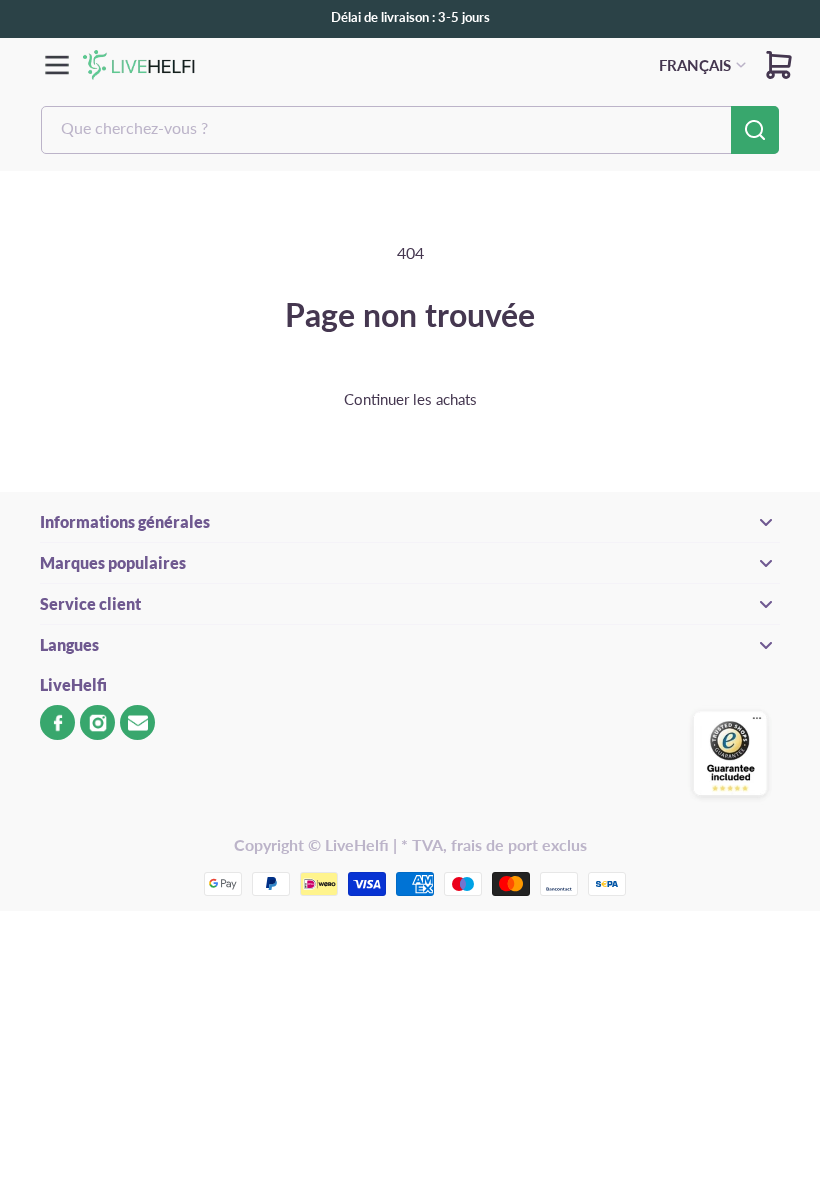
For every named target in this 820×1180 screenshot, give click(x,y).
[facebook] (57, 722)
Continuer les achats (410, 399)
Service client (90, 603)
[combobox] (410, 130)
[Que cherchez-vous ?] (755, 130)
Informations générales (125, 521)
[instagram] (97, 722)
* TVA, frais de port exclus (494, 844)
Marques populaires (113, 562)
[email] (137, 722)
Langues (69, 644)
